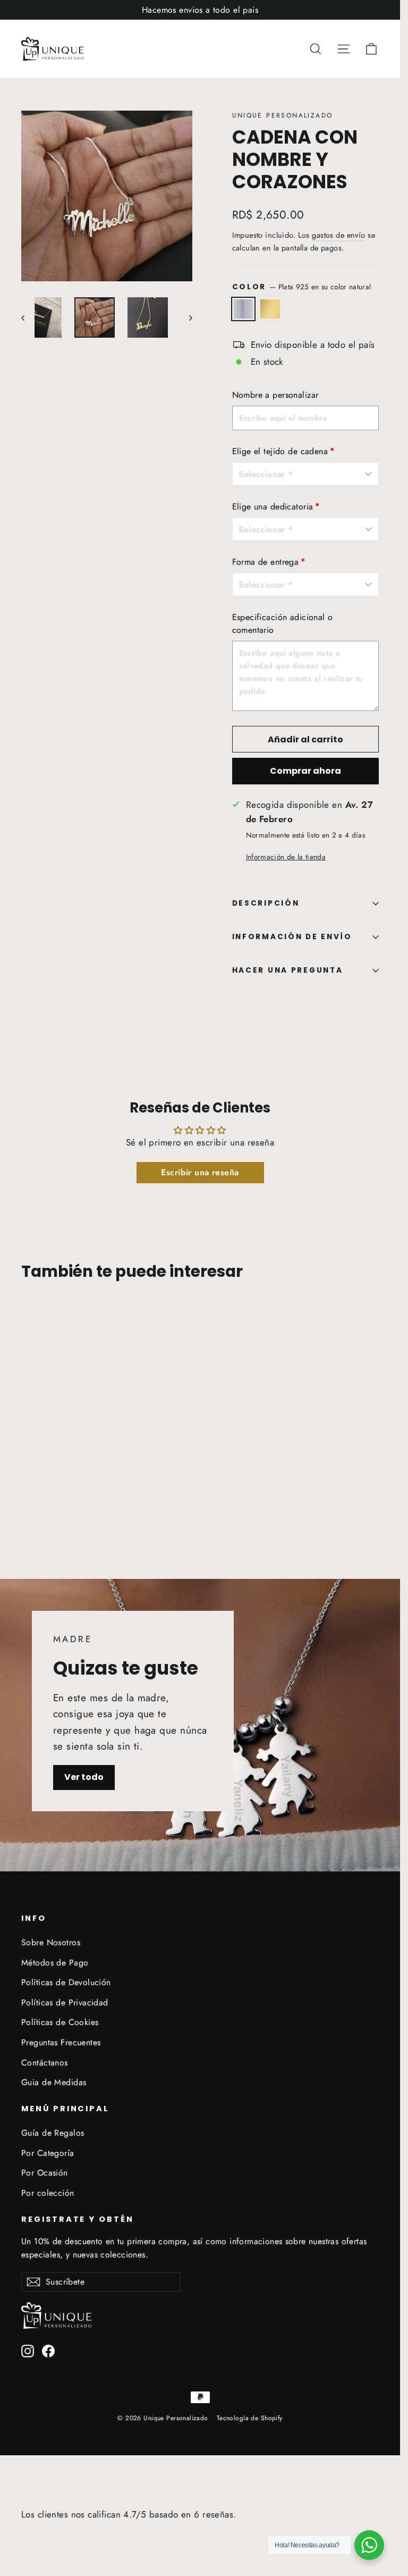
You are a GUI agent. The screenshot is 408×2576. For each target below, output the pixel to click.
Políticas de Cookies (60, 2022)
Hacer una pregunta (288, 970)
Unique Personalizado (283, 115)
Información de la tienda (286, 857)
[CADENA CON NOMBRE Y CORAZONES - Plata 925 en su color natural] (28, 1498)
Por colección (48, 2193)
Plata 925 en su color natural (244, 309)
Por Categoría (48, 2153)
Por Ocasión (45, 2173)
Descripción (266, 903)
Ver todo (84, 1777)
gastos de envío (338, 235)
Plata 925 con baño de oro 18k (270, 309)
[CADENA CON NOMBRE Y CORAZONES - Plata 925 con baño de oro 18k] (41, 1498)
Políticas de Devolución (66, 1982)
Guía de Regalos (53, 2133)
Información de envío (292, 937)
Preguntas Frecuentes (61, 2042)
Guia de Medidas (54, 2082)
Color (302, 287)
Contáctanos (45, 2063)
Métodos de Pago (55, 1963)
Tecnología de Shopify (250, 2418)
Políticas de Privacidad (65, 2002)
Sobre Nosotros (51, 1942)
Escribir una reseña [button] (200, 1172)
